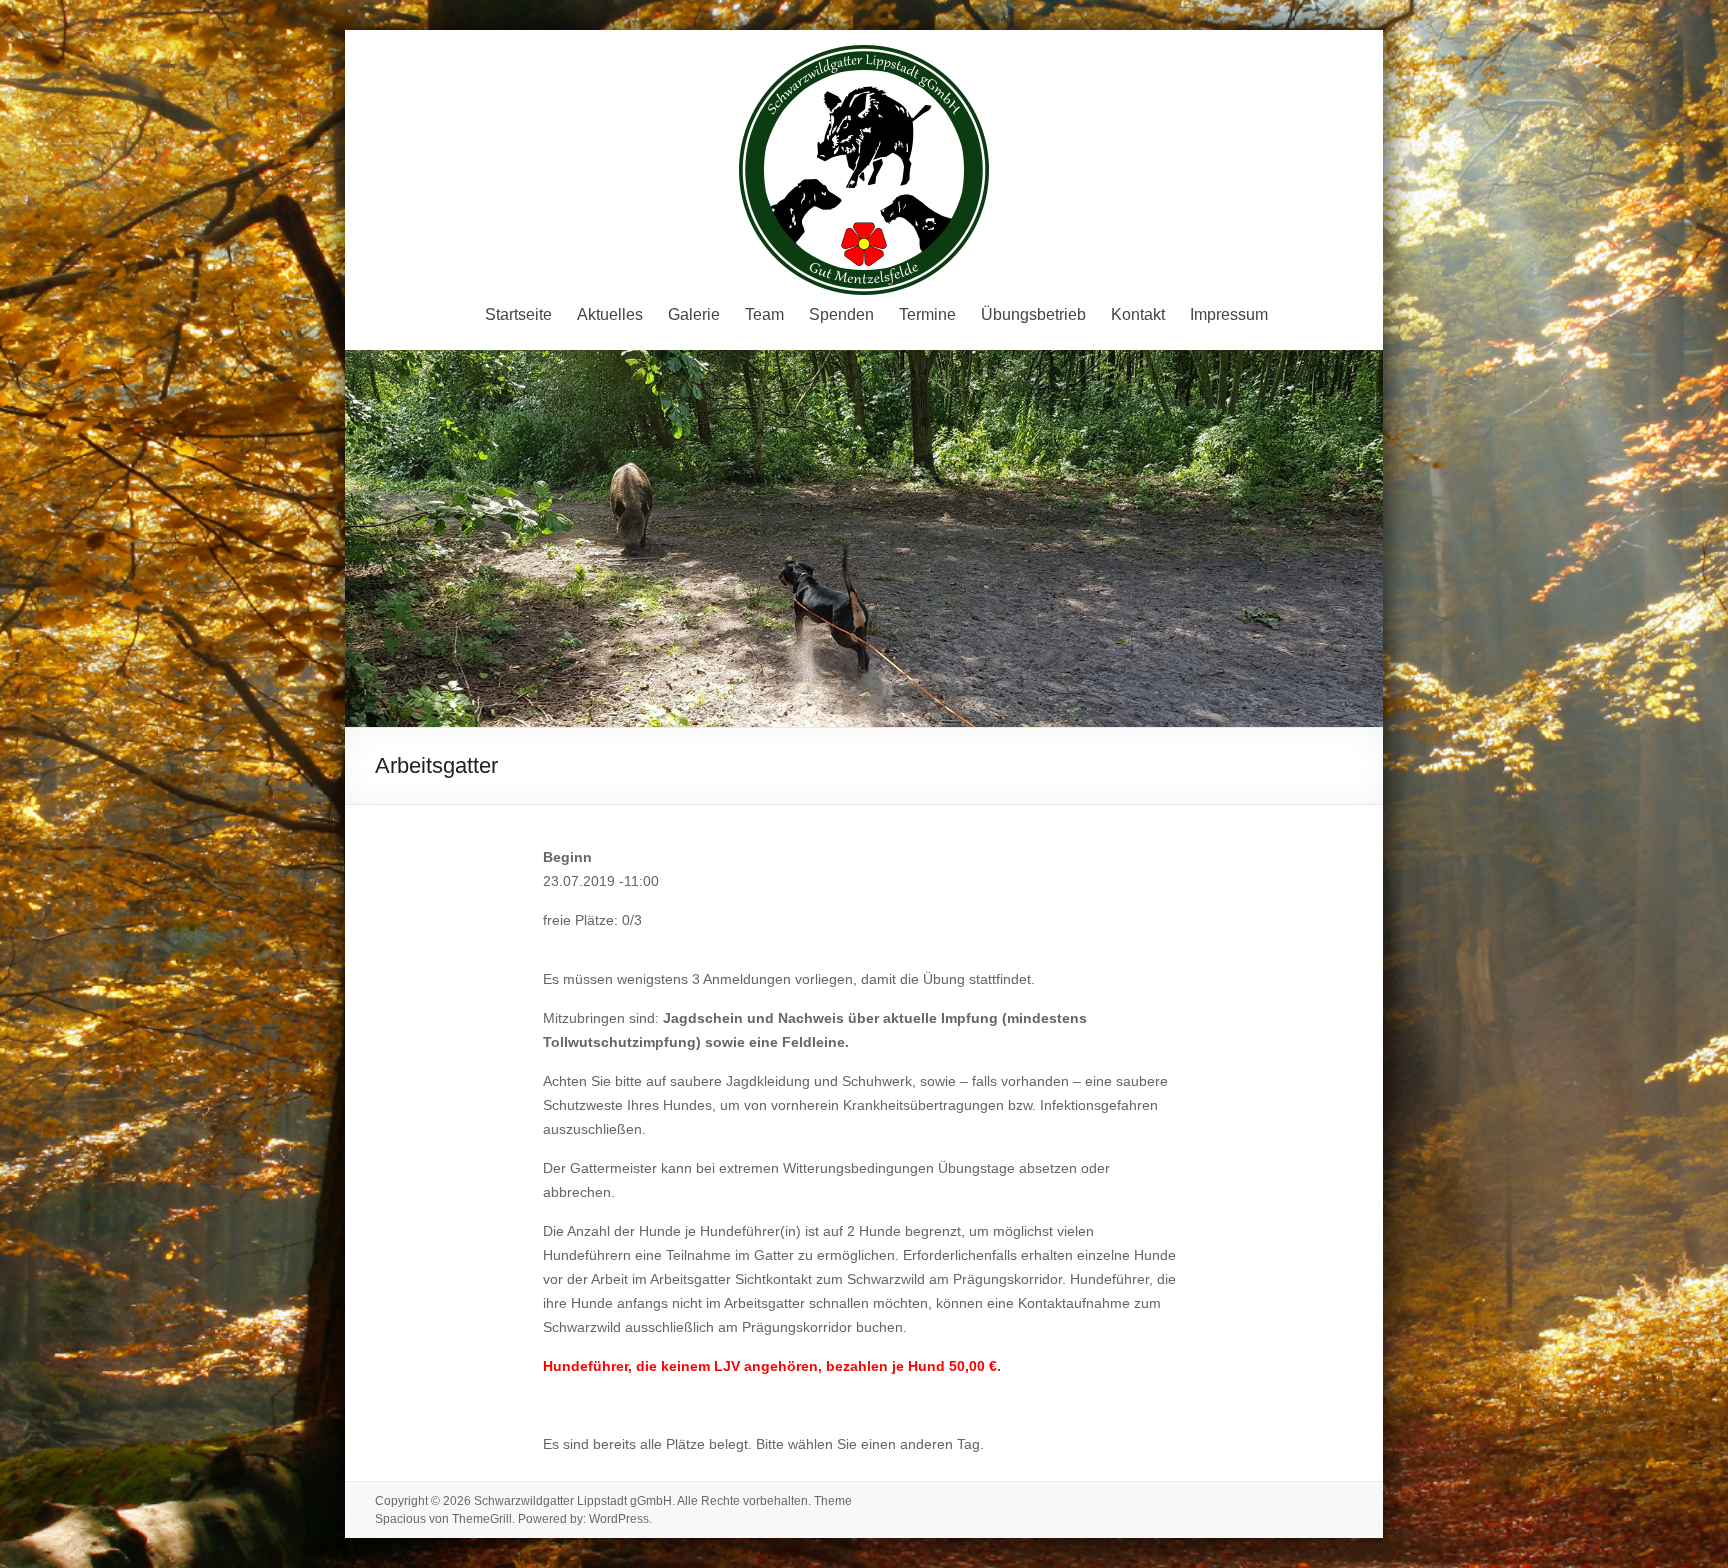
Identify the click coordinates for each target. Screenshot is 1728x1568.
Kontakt (1138, 314)
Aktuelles (610, 314)
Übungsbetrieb (1033, 314)
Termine (927, 314)
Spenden (841, 314)
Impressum (1229, 314)
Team (764, 314)
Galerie (694, 314)
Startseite (518, 314)
